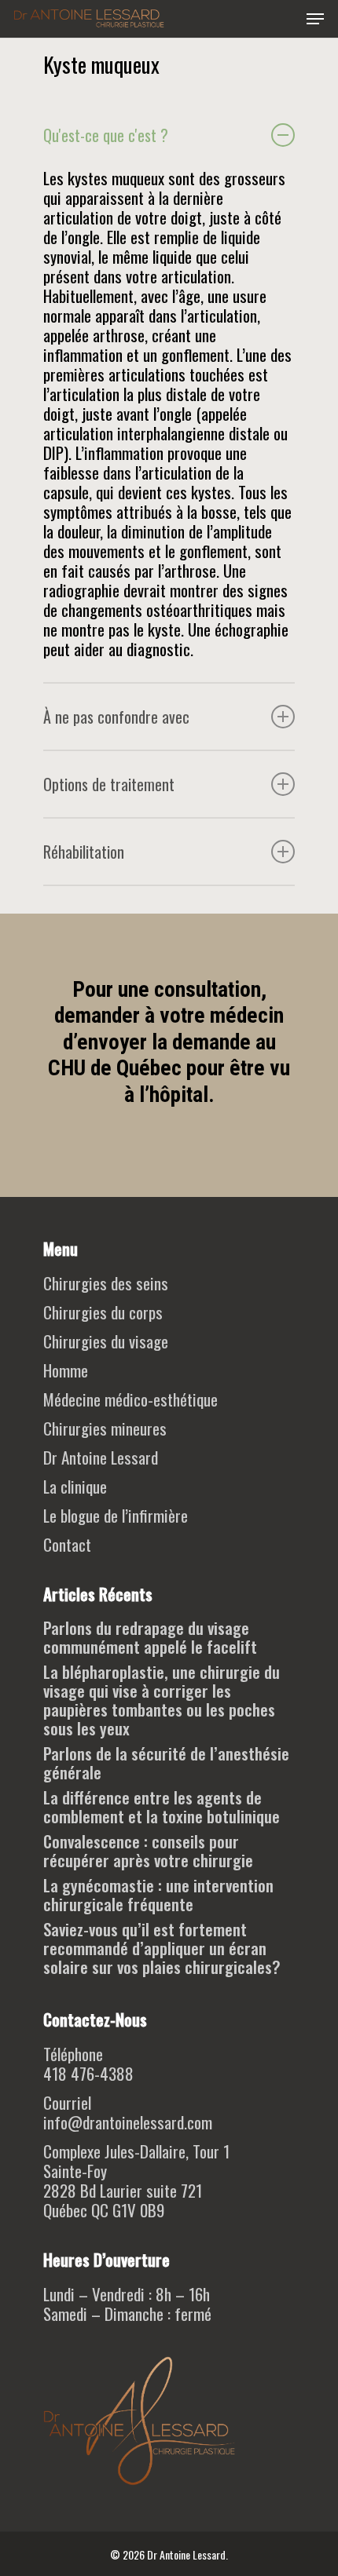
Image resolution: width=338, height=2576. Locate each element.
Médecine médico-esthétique (130, 1399)
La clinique (75, 1486)
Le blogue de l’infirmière (116, 1515)
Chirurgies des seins (106, 1283)
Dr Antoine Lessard (101, 1457)
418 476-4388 (88, 2073)
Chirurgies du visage (106, 1341)
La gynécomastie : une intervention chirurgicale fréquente (158, 1895)
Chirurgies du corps (103, 1312)
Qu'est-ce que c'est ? (106, 135)
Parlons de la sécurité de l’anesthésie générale (166, 1763)
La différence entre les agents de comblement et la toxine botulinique (162, 1807)
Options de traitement (109, 784)
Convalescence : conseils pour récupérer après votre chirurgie (148, 1851)
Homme (66, 1370)
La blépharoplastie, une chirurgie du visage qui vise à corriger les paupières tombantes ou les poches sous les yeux (162, 1700)
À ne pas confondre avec (116, 717)
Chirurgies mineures (105, 1428)
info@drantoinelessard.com (128, 2122)
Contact (67, 1544)
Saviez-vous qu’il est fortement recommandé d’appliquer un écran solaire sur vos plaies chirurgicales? (162, 1948)
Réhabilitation (84, 852)
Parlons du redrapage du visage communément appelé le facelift (150, 1637)
